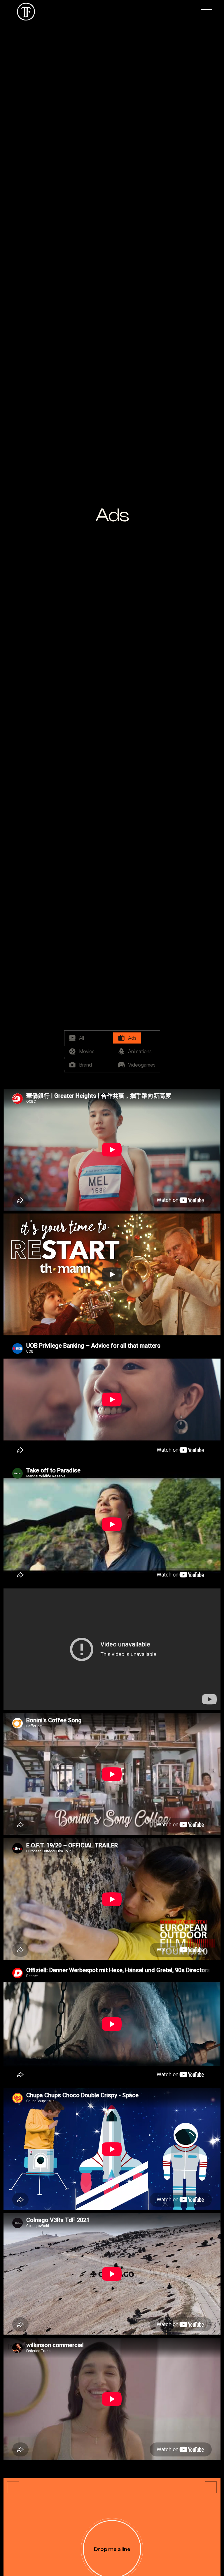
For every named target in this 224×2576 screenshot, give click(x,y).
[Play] (112, 1275)
